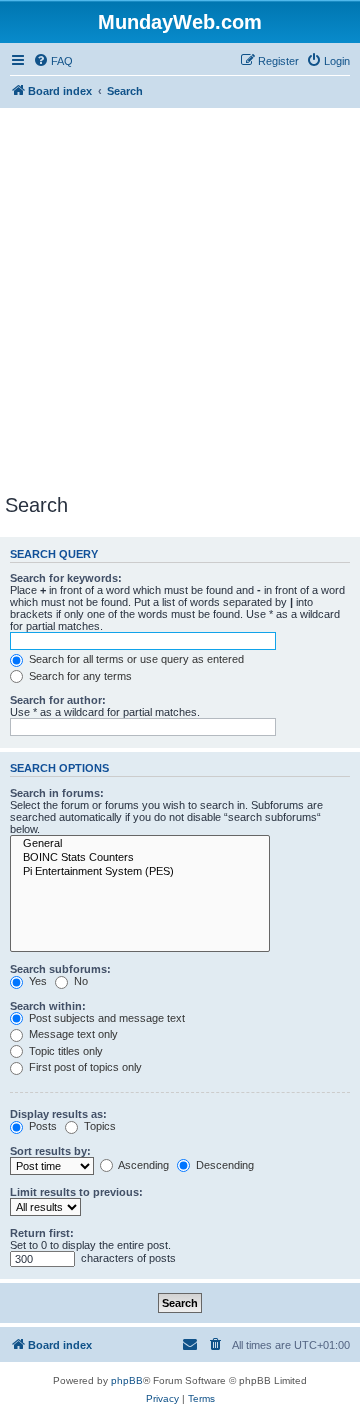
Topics (98, 1126)
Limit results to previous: (76, 1192)
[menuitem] (53, 61)
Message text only (72, 1034)
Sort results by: (50, 1151)
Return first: (42, 1233)
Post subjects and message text (105, 1018)
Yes (36, 981)
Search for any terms (79, 676)
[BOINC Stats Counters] (140, 858)
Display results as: (58, 1114)
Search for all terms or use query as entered (135, 659)
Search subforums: (60, 969)
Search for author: (58, 700)
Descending (223, 1165)
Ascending (142, 1165)
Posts (41, 1126)
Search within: (48, 1006)
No (79, 981)
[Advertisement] (180, 304)
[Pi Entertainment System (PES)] (140, 872)
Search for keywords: (66, 578)
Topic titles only (64, 1051)
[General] (140, 844)
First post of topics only (84, 1067)
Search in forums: (57, 793)
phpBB (127, 1380)
